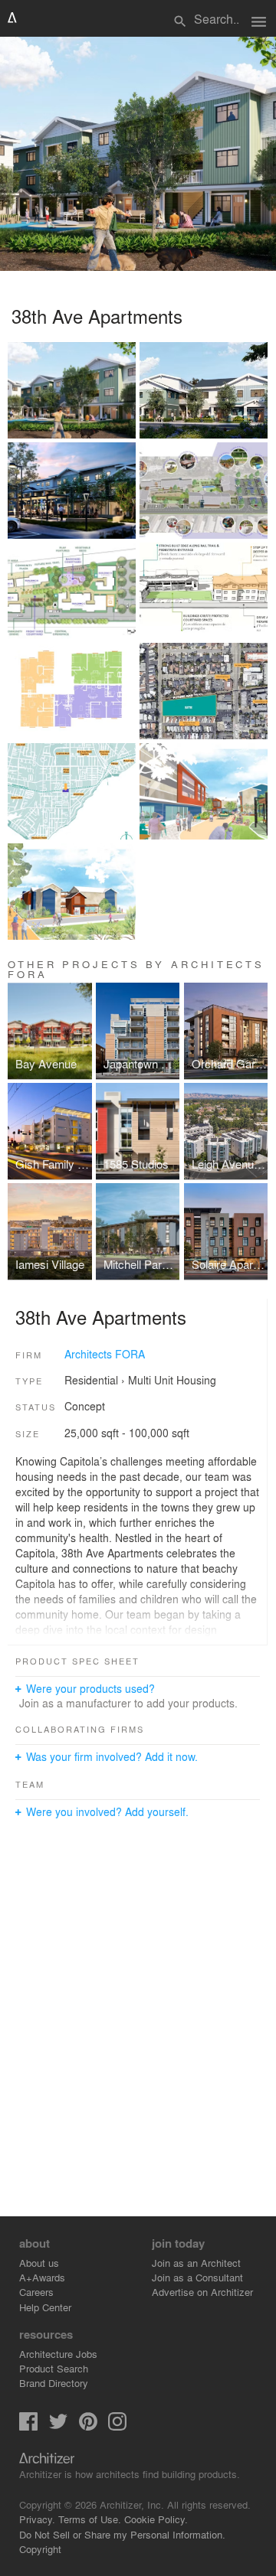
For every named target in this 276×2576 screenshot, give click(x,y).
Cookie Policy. (156, 2519)
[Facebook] (28, 2426)
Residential (91, 1380)
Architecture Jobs (58, 2354)
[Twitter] (58, 2426)
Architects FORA (105, 1354)
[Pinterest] (88, 2426)
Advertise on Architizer (202, 2292)
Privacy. (37, 2519)
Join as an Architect (196, 2263)
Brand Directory (54, 2383)
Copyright (40, 2549)
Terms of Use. (90, 2519)
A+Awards (42, 2277)
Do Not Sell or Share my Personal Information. (122, 2534)
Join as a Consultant (197, 2277)
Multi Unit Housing (172, 1380)
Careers (36, 2292)
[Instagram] (117, 2426)
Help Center (45, 2307)
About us (39, 2263)
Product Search (54, 2368)
